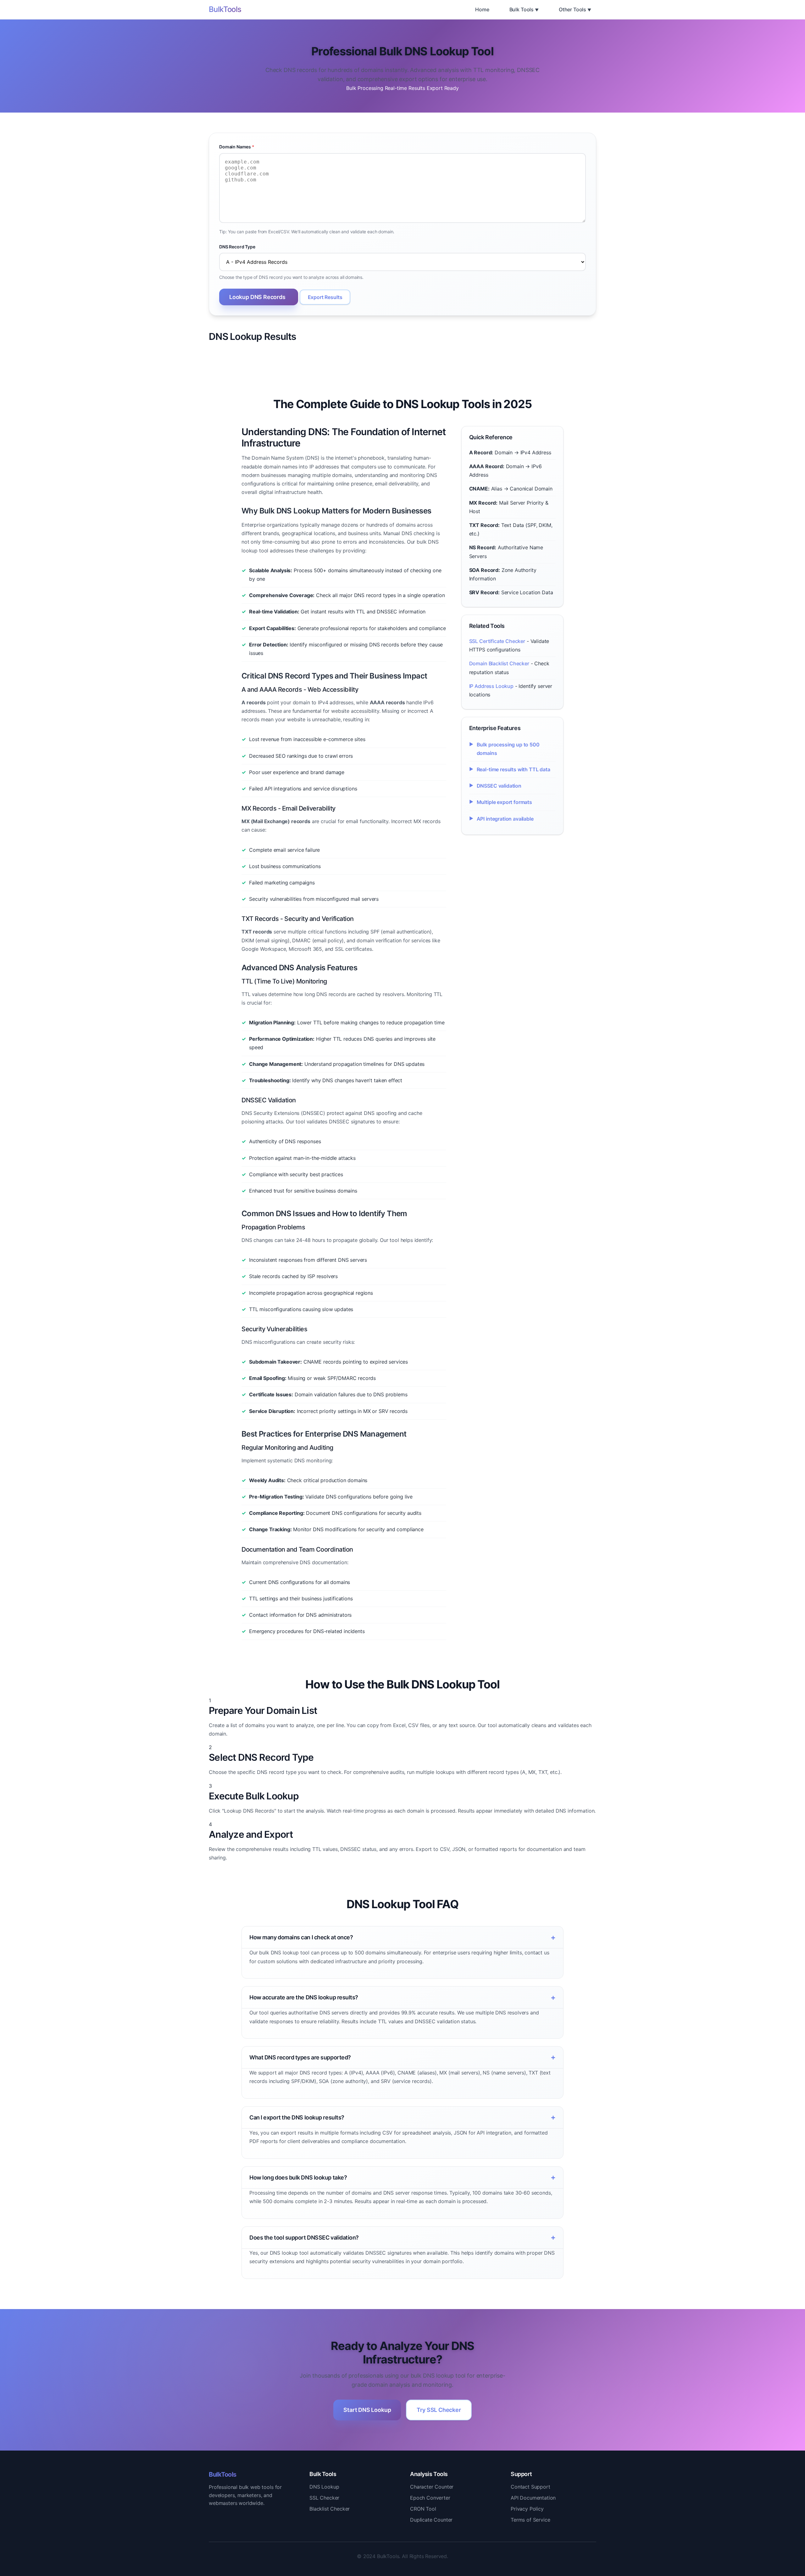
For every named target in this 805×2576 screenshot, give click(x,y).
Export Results (325, 297)
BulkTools (225, 9)
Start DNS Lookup (367, 2410)
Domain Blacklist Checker (499, 663)
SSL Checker (324, 2498)
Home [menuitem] (482, 9)
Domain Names (237, 147)
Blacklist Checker (330, 2509)
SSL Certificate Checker (497, 641)
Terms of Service (530, 2520)
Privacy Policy (527, 2509)
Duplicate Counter (431, 2520)
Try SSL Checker (439, 2410)
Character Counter (432, 2487)
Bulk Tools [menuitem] (522, 9)
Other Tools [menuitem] (572, 9)
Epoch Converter (430, 2498)
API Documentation (533, 2498)
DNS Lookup (324, 2487)
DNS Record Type (237, 247)
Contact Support (530, 2487)
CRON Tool (423, 2509)
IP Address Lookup (491, 686)
